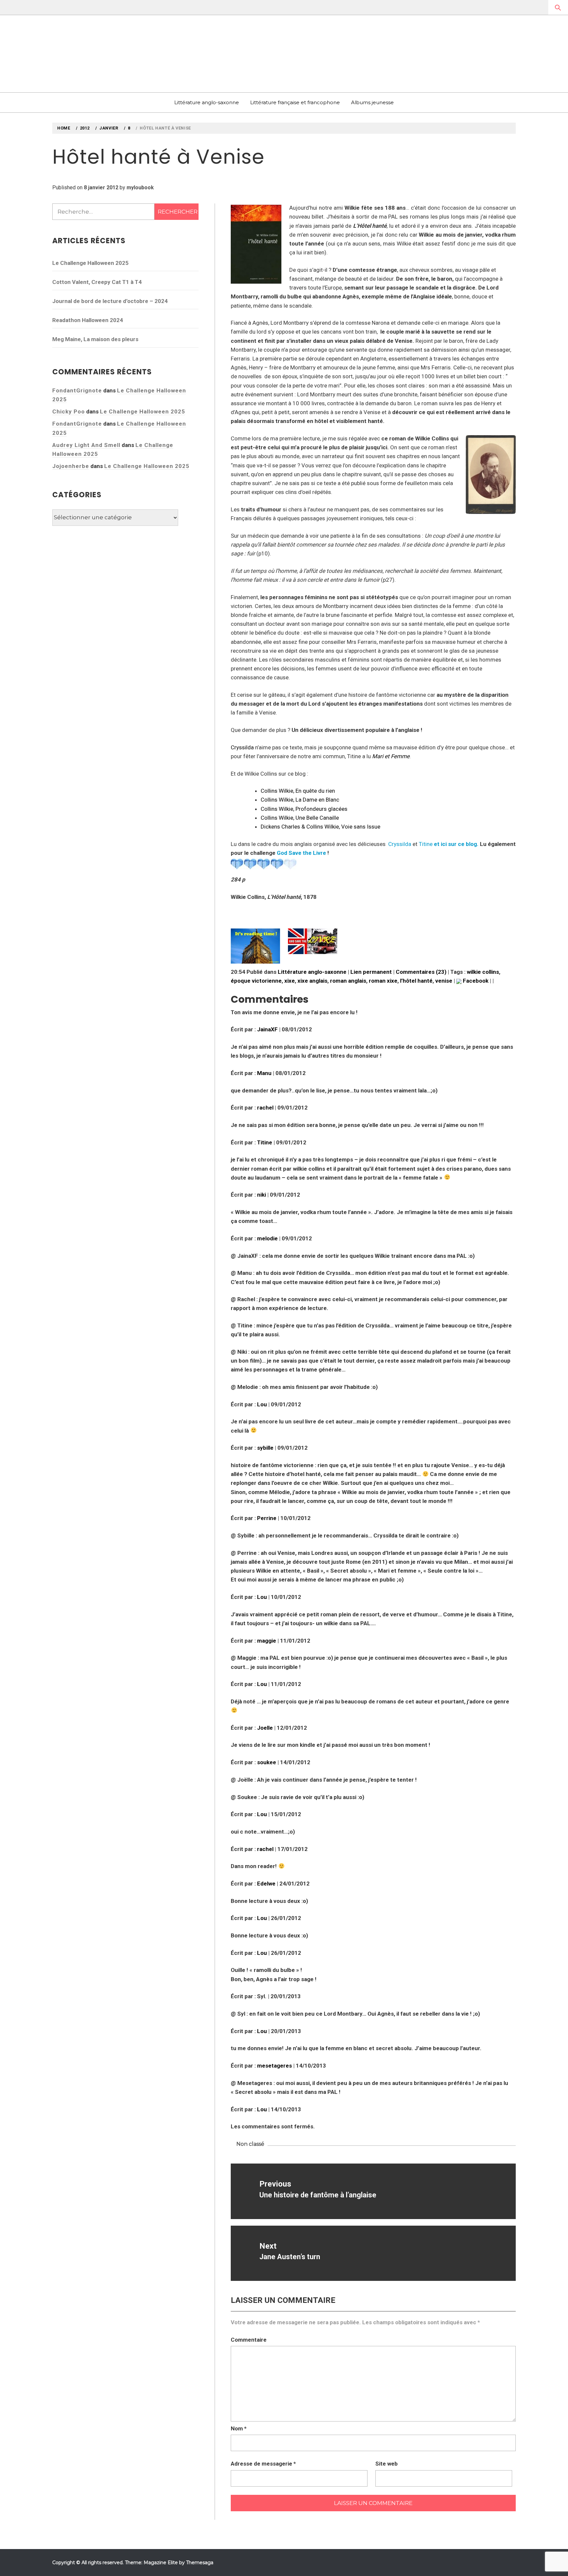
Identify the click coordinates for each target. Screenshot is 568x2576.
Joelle (265, 1728)
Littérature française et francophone (295, 102)
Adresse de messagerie (263, 2464)
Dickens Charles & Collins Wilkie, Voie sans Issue (320, 827)
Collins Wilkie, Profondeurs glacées (304, 809)
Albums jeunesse (372, 102)
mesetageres (274, 2066)
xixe (290, 981)
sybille (265, 1448)
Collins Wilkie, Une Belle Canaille (300, 818)
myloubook (140, 187)
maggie (267, 1641)
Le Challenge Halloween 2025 (90, 263)
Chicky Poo (69, 411)
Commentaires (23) (421, 972)
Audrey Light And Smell (86, 445)
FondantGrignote (77, 390)
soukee (267, 1762)
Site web (387, 2464)
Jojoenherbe (71, 466)
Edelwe (266, 1884)
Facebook (475, 981)
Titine (426, 844)
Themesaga (200, 2563)
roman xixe (383, 981)
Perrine (267, 1518)
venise (444, 981)
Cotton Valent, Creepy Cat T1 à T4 (97, 282)
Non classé (250, 2144)
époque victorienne (256, 981)
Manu (264, 1073)
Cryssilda (242, 747)
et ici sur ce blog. (456, 844)
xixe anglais (312, 981)
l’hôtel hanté (416, 981)
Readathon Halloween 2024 (88, 320)
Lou (262, 1404)
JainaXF (267, 1029)
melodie (267, 1238)
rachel (265, 1108)
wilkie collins (483, 972)
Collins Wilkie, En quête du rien (298, 791)
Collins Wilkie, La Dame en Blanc (300, 800)
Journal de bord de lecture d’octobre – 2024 (110, 301)
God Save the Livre (301, 853)
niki (261, 1195)
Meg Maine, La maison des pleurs (95, 339)
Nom (239, 2428)
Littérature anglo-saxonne (207, 102)
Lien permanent (371, 972)
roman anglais (348, 981)
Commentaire (249, 2340)
